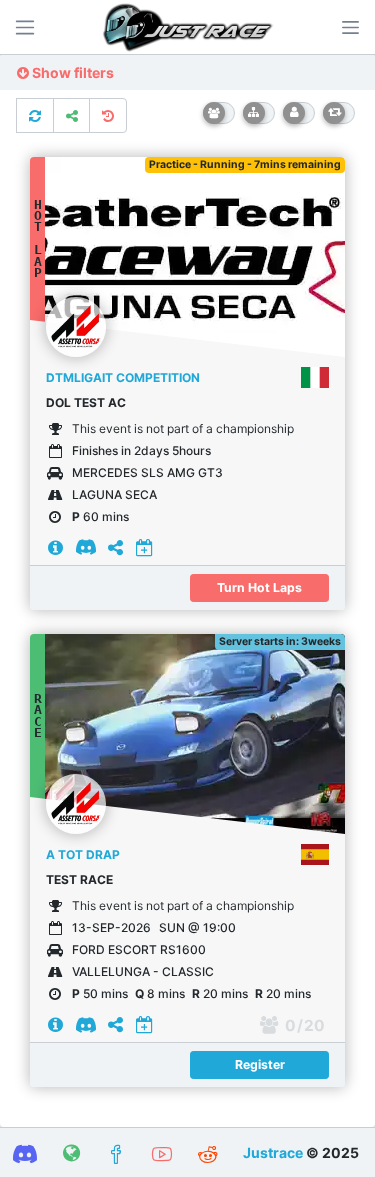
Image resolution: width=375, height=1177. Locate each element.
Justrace (273, 1152)
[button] (350, 27)
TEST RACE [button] (79, 879)
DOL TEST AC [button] (86, 402)
